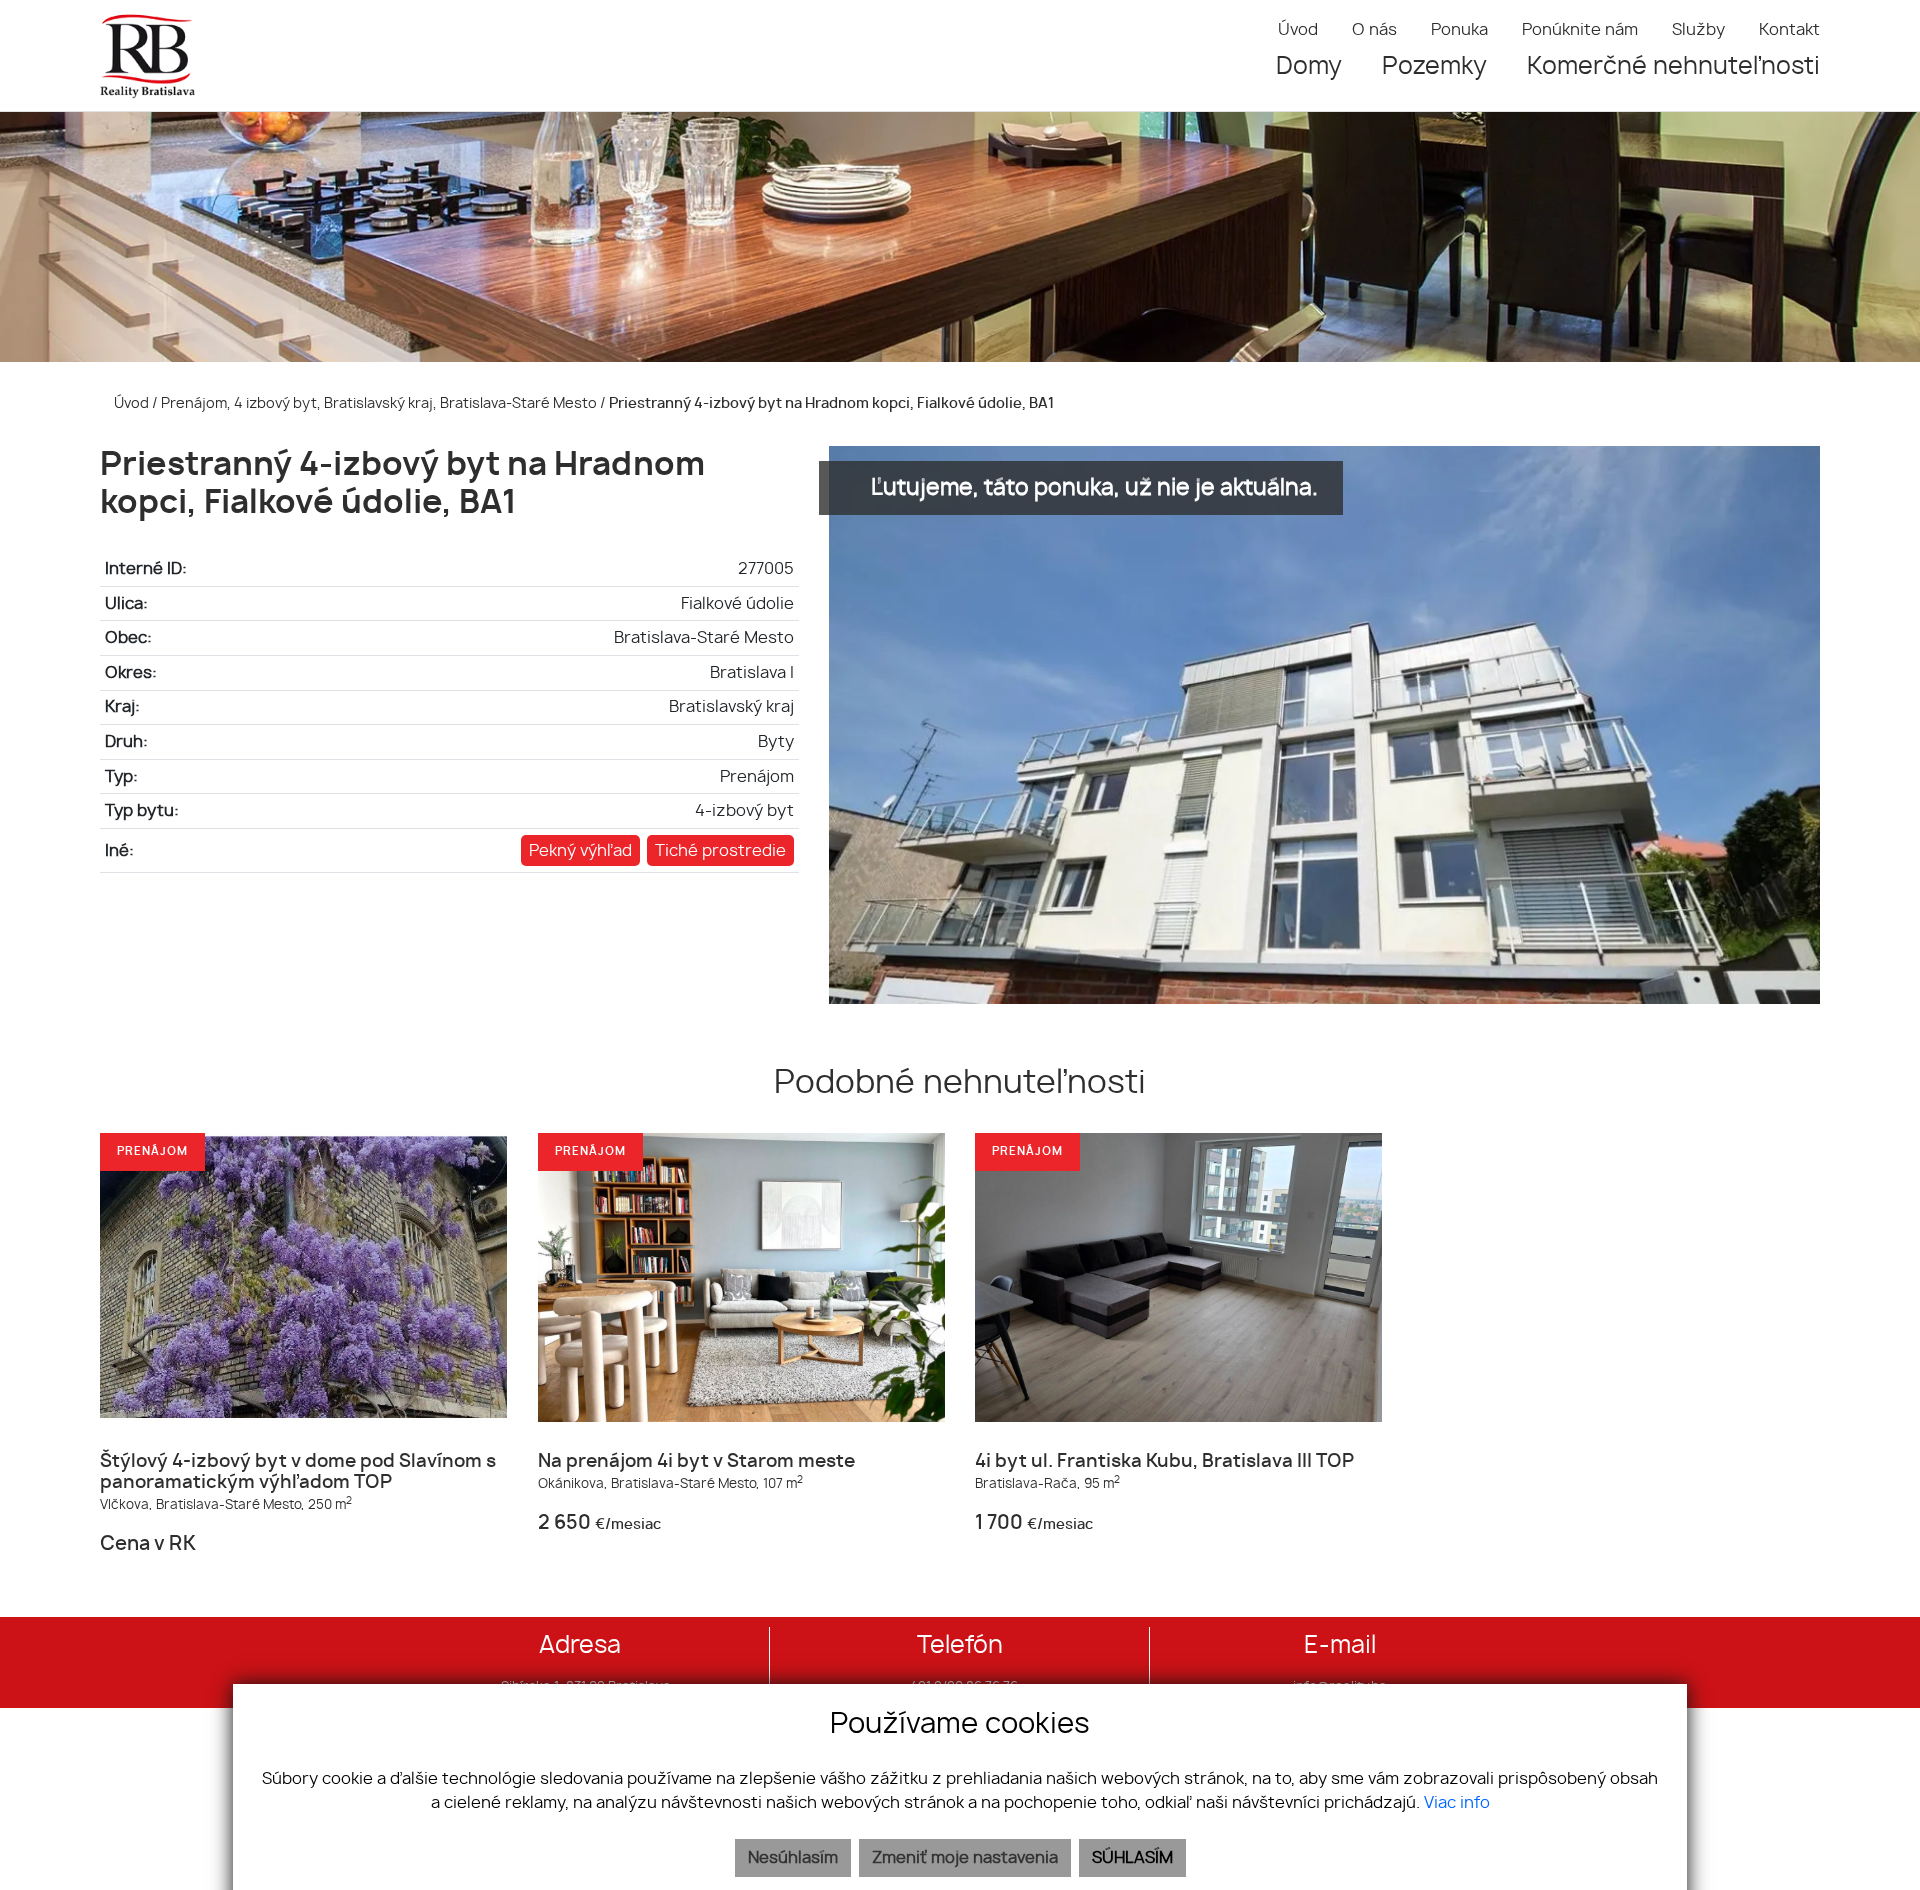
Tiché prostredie (720, 851)
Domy (1309, 67)
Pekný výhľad (580, 851)
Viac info (1457, 1803)
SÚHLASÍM (1132, 1858)
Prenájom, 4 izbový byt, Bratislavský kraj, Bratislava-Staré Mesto (380, 403)
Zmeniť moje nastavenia (965, 1858)
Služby (1698, 30)
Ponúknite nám (1580, 30)
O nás (1374, 30)
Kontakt (1789, 30)
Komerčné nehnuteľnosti (1673, 67)
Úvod (1298, 30)
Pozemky (1434, 67)
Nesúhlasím (793, 1858)
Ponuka (1459, 30)
